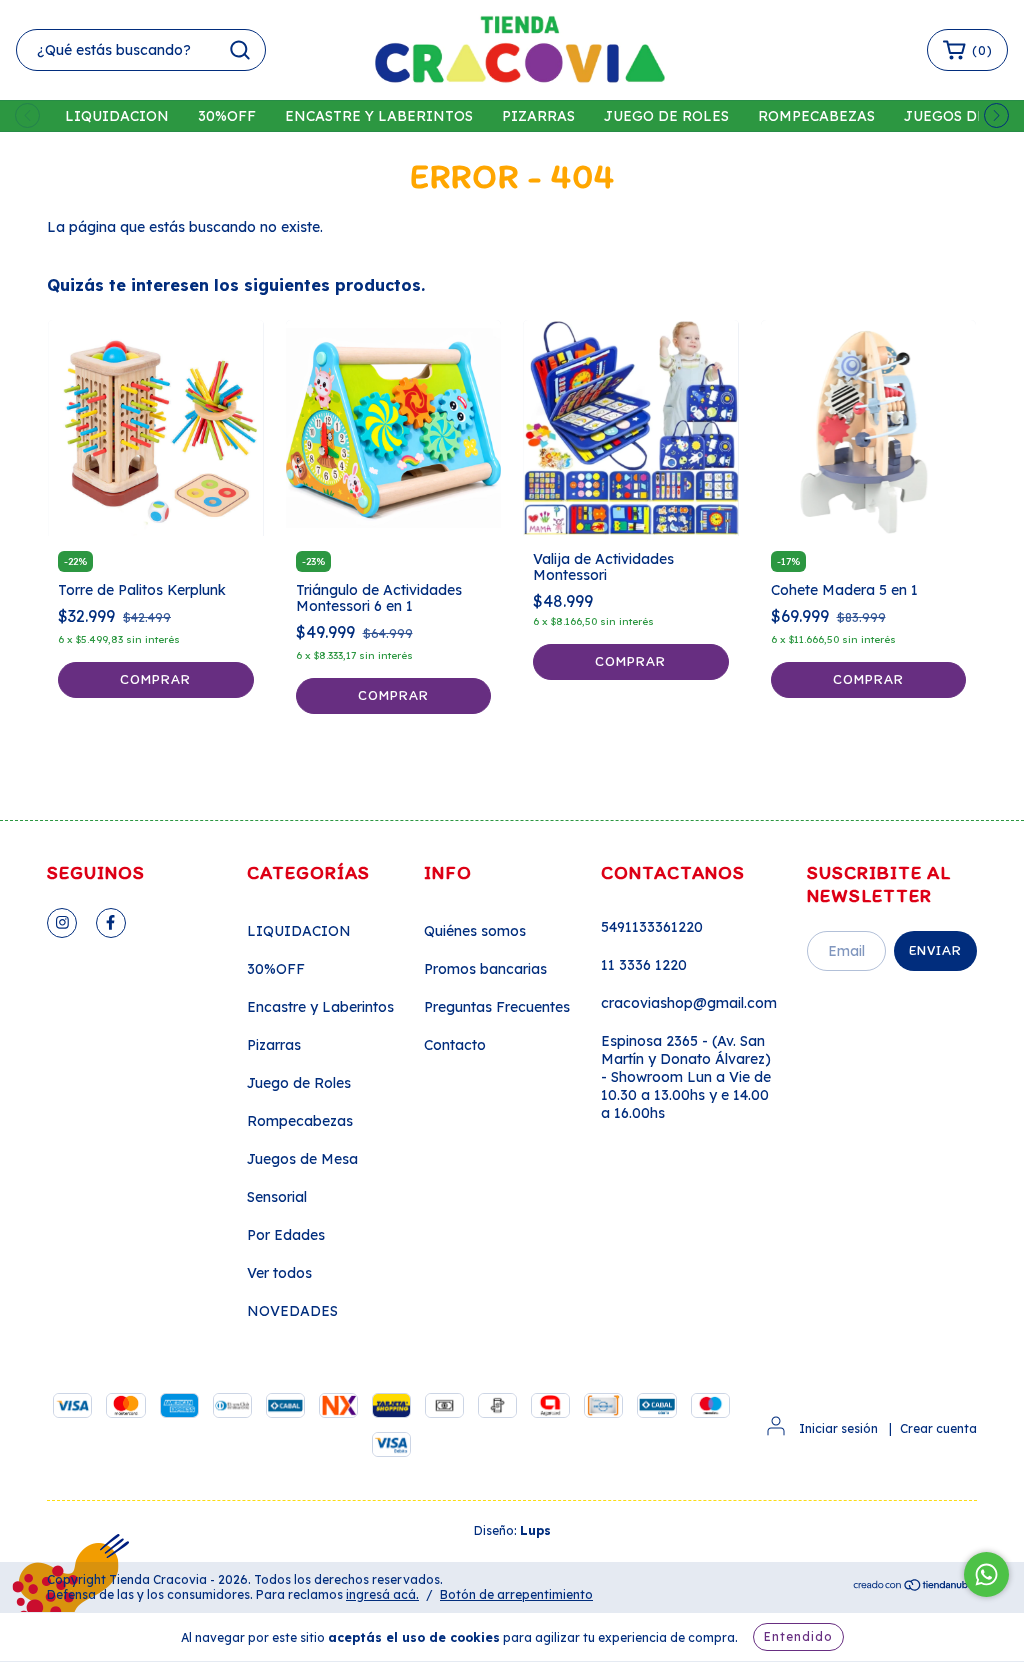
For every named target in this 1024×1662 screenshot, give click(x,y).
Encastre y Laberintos (379, 116)
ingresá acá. (382, 1594)
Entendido (798, 1636)
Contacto (455, 1045)
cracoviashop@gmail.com (689, 1003)
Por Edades (286, 1235)
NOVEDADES (292, 1311)
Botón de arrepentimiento (516, 1594)
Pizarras (538, 116)
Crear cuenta (938, 1428)
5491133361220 (652, 927)
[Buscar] (240, 50)
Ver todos (279, 1273)
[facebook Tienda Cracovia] (111, 923)
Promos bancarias (485, 969)
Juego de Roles (666, 116)
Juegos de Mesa (302, 1159)
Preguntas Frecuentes (497, 1007)
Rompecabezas (816, 116)
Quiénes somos (475, 931)
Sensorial (277, 1197)
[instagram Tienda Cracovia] (62, 923)
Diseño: (512, 1530)
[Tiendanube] (914, 1587)
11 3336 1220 (644, 965)
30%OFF (227, 116)
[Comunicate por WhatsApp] (986, 1574)
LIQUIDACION (117, 116)
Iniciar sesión (838, 1428)
